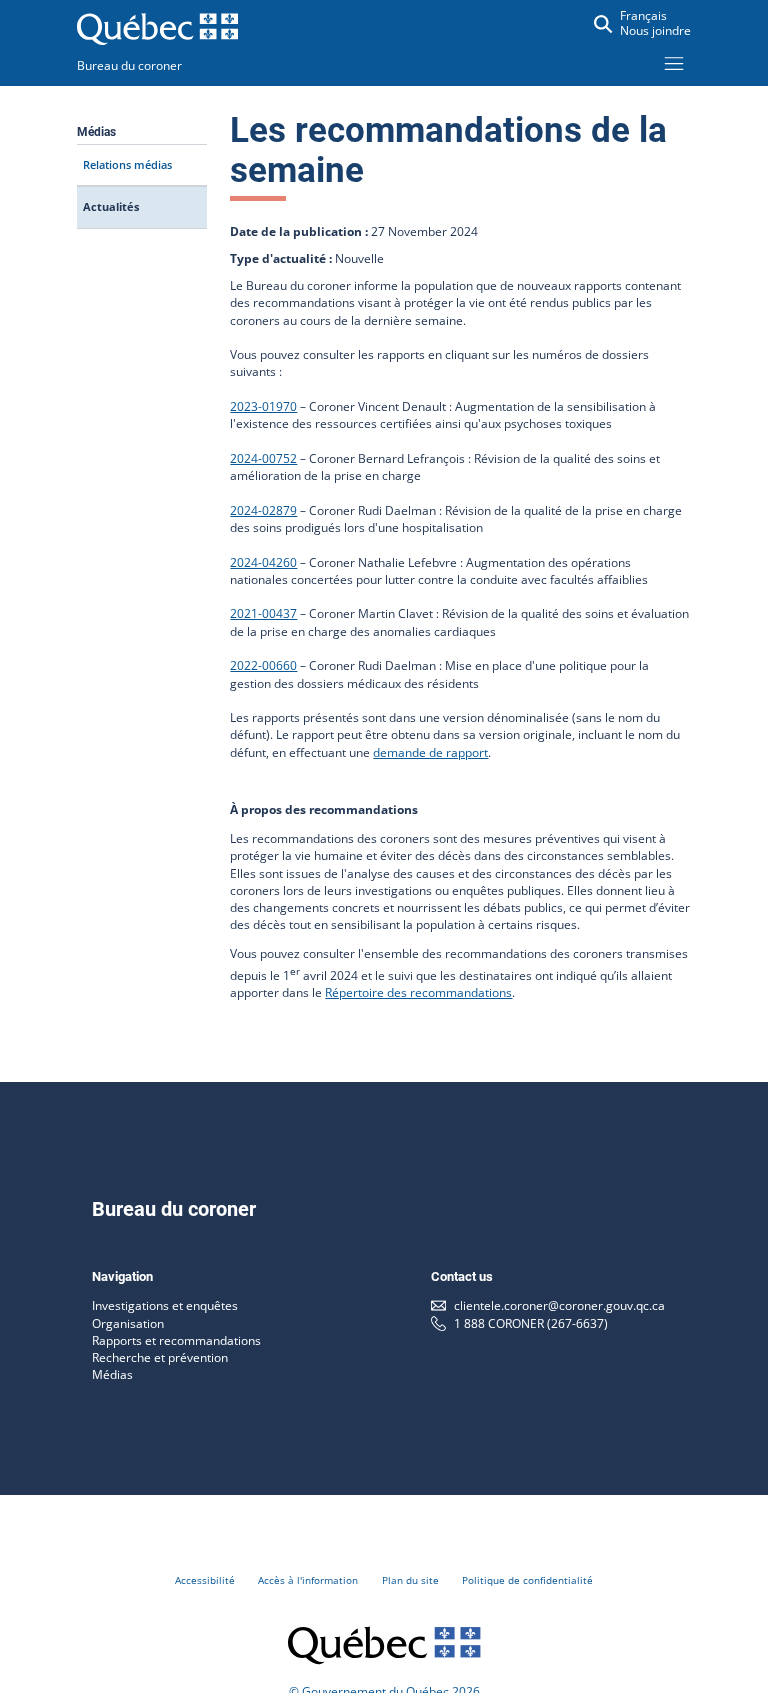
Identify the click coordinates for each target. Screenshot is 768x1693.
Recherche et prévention (160, 1357)
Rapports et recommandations (176, 1340)
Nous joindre (655, 30)
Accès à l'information (308, 1580)
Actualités (111, 207)
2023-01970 (263, 406)
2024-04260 (263, 562)
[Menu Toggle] (674, 63)
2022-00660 (263, 665)
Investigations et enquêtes (165, 1305)
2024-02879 (263, 510)
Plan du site (410, 1580)
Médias (112, 1374)
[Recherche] (603, 24)
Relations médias (127, 165)
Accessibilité (205, 1580)
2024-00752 (263, 458)
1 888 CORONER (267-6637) (531, 1323)
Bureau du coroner (129, 65)
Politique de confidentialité (527, 1580)
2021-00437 (263, 613)
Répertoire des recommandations (418, 992)
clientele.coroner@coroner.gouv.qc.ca (559, 1305)
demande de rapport (430, 752)
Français (643, 15)
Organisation (128, 1323)
